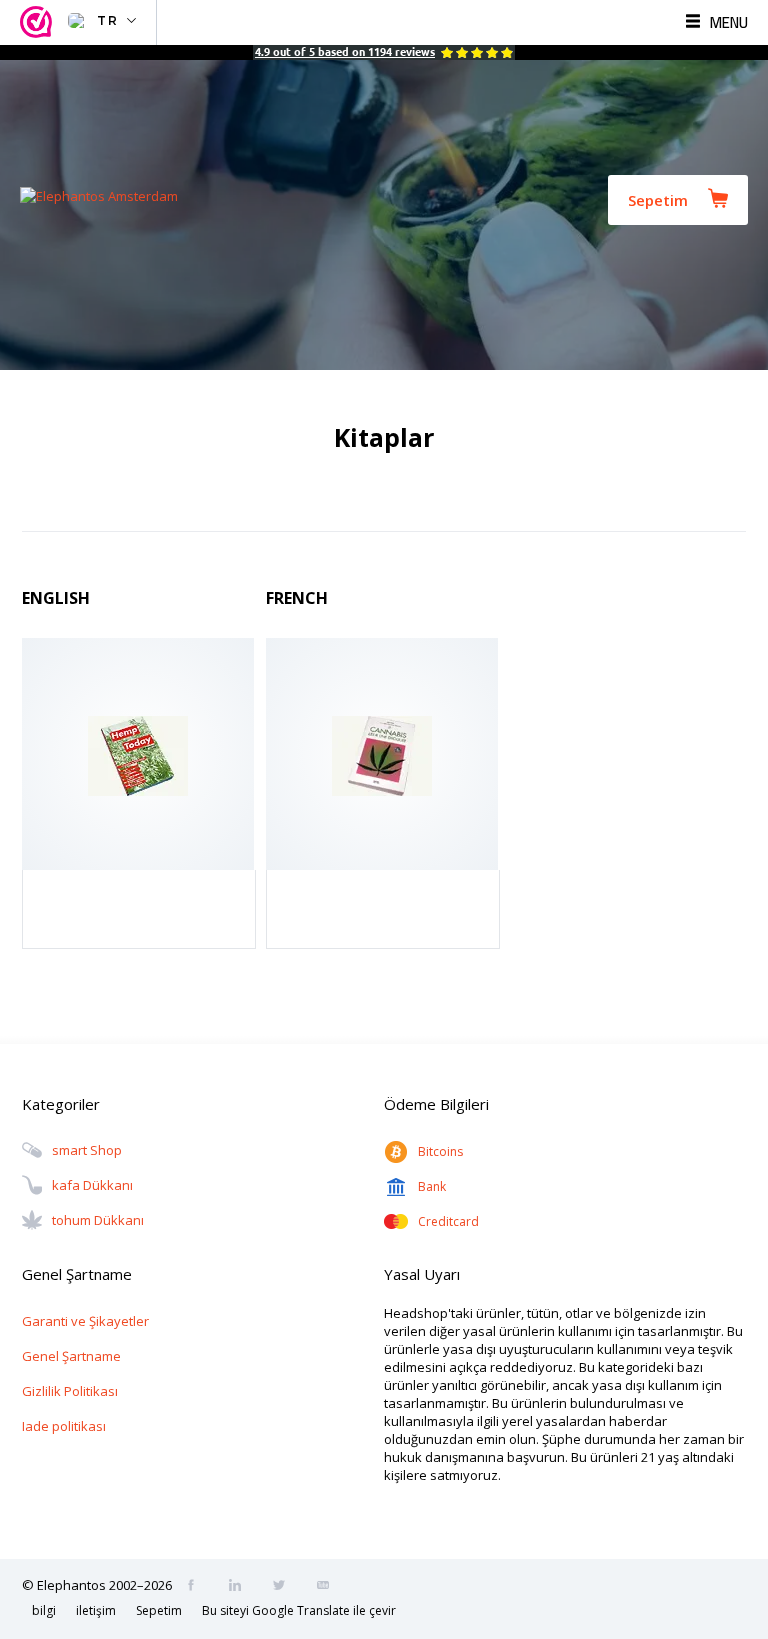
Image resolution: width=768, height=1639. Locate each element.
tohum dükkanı (98, 1220)
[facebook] (197, 1587)
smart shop (87, 1150)
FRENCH (297, 598)
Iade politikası (64, 1426)
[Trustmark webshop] (39, 22)
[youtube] (329, 1587)
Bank (432, 1186)
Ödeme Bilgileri (436, 1104)
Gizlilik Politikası (70, 1391)
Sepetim (658, 200)
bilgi (44, 1610)
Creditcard (448, 1221)
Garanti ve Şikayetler (85, 1321)
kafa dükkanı (92, 1185)
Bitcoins (440, 1151)
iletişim (96, 1610)
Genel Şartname (71, 1356)
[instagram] (241, 1587)
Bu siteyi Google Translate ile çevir (299, 1610)
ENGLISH (56, 598)
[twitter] (285, 1587)
